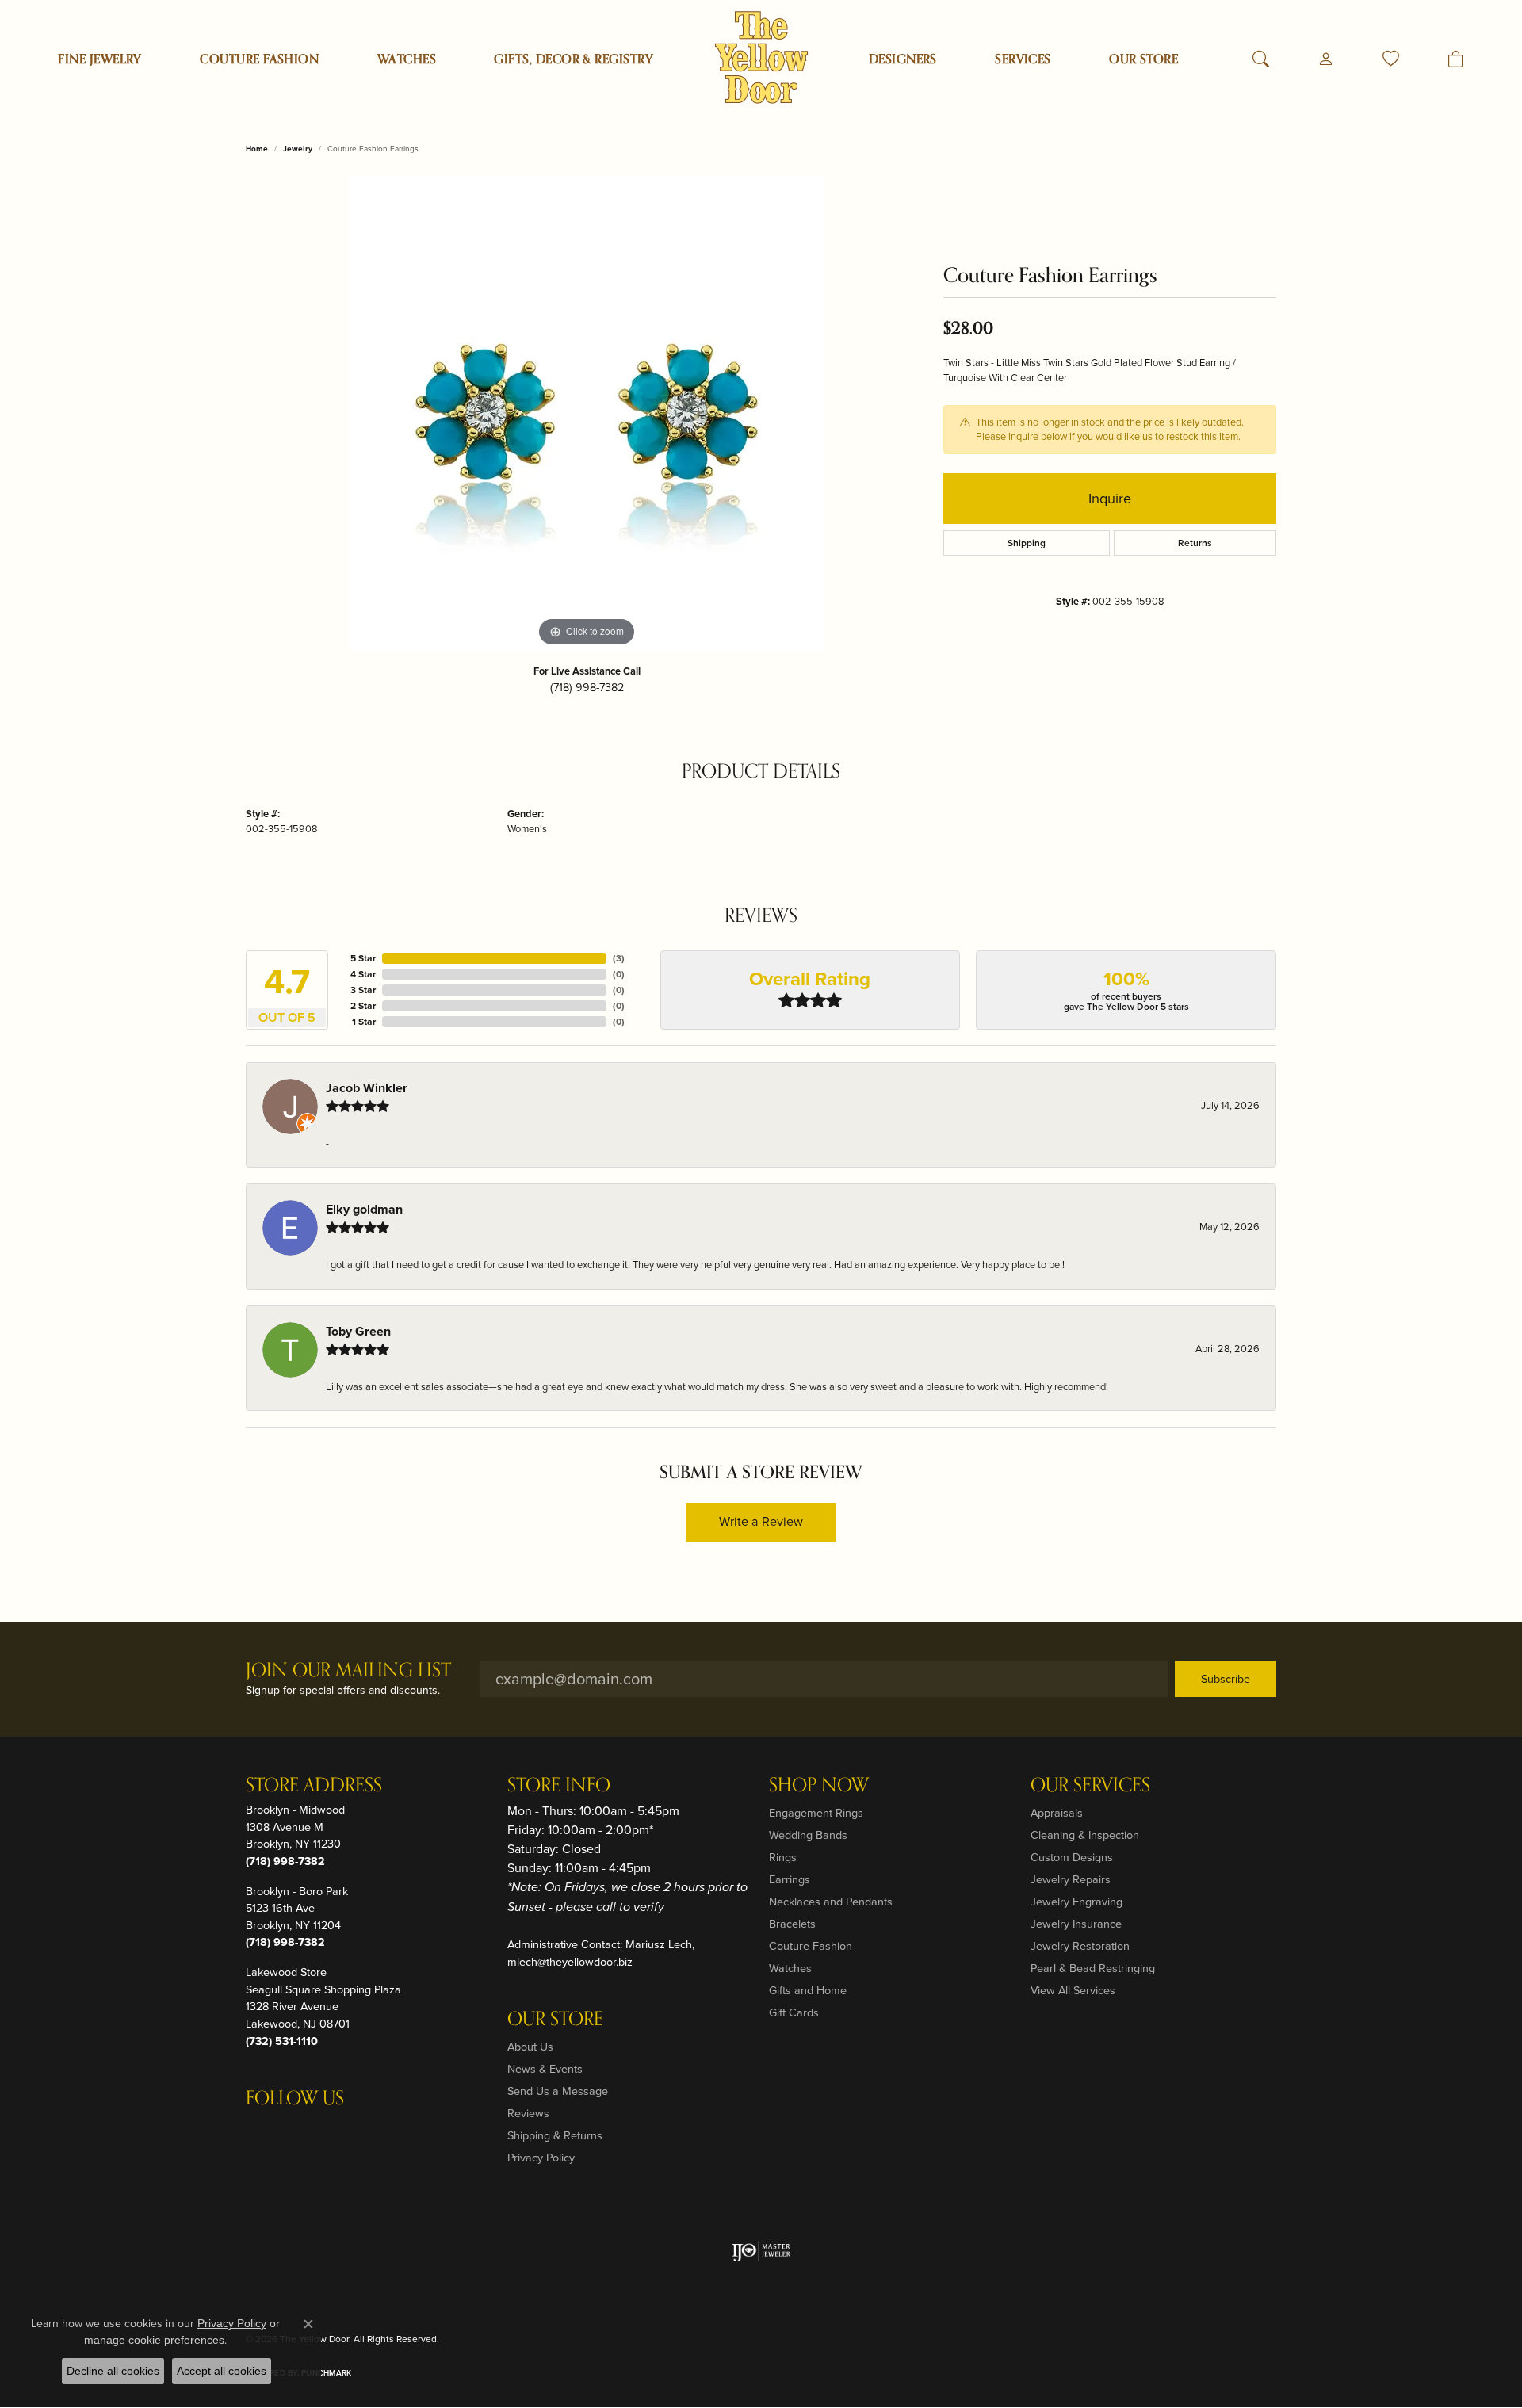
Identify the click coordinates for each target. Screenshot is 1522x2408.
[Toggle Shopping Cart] (1456, 59)
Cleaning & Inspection (1085, 1835)
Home (257, 149)
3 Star (363, 990)
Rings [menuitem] (783, 1857)
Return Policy (948, 2339)
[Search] (1261, 59)
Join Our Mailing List (348, 1671)
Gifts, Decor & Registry (574, 59)
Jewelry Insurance (1076, 1924)
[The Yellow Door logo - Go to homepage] (761, 57)
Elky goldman (364, 1209)
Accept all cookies (222, 2371)
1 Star (364, 1022)
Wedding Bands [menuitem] (808, 1835)
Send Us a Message (558, 2091)
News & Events (545, 2069)
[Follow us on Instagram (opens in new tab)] (262, 2131)
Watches (407, 59)
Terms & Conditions (1109, 2339)
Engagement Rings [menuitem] (816, 1813)
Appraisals (1057, 1813)
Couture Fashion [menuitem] (811, 1946)
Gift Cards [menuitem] (794, 2012)
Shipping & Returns (555, 2135)
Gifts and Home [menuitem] (808, 1990)
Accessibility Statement (1218, 2339)
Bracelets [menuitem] (792, 1924)
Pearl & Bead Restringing (1093, 1968)
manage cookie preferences (154, 2340)
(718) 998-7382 (587, 687)
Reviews (528, 2113)
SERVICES (1023, 59)
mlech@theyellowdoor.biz (570, 1962)
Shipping (1027, 543)
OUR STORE (1143, 59)
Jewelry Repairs (1071, 1879)
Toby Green (358, 1331)
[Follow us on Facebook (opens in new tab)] (300, 2131)
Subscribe (1226, 1679)
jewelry (298, 149)
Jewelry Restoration (1080, 1946)
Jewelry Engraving (1076, 1902)
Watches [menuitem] (790, 1968)
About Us (530, 2047)
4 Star (363, 974)
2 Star (363, 1006)
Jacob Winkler (367, 1088)
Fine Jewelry (100, 59)
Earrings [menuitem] (790, 1879)
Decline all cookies (113, 2371)
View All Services (1073, 1990)
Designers (903, 59)
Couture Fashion (259, 59)
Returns (1195, 543)
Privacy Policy (541, 2158)
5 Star (363, 958)
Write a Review (761, 1521)
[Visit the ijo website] (761, 2251)
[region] (587, 413)
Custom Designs (1072, 1857)
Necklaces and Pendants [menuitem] (831, 1902)
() (619, 958)
